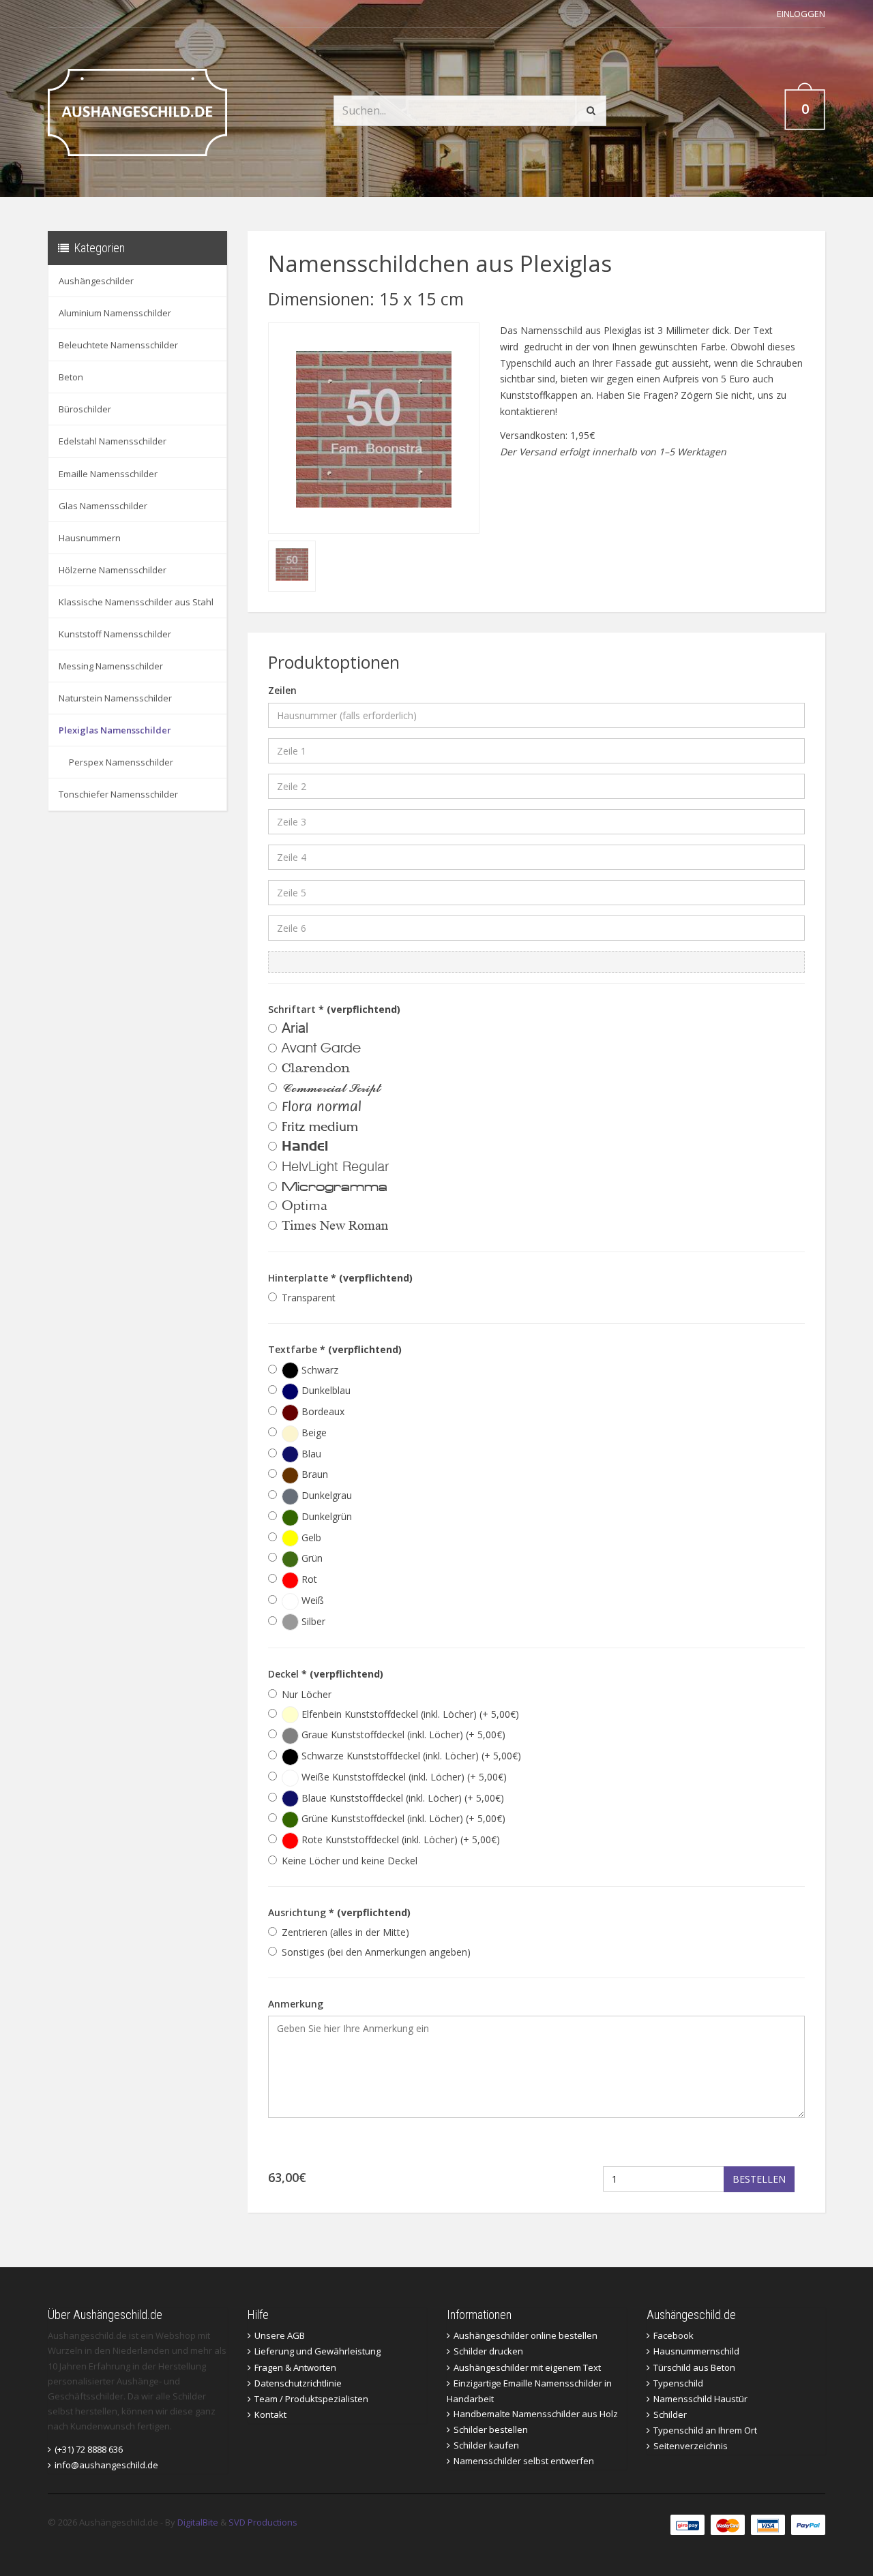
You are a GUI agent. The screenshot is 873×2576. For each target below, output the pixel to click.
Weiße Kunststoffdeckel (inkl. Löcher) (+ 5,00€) (403, 1777)
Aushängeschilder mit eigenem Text (527, 2367)
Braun (313, 1474)
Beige (313, 1433)
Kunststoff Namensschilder (115, 634)
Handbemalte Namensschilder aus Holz (536, 2414)
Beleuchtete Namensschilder (118, 345)
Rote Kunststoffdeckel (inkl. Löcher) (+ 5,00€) (399, 1839)
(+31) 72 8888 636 (89, 2449)
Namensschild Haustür (700, 2399)
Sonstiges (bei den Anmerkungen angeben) (376, 1952)
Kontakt (270, 2414)
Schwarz (319, 1370)
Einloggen (801, 14)
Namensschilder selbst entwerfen (524, 2461)
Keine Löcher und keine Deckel (350, 1861)
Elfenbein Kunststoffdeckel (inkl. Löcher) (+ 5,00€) (409, 1714)
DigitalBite (198, 2522)
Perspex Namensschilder (121, 762)
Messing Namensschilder (111, 666)
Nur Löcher (307, 1694)
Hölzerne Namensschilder (113, 570)
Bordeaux (322, 1411)
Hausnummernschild (696, 2351)
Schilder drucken (488, 2351)
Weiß (311, 1600)
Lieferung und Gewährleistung (317, 2351)
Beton (71, 377)
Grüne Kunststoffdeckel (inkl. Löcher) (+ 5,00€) (402, 1818)
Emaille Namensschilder (108, 474)
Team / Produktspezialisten (311, 2399)
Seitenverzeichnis (691, 2446)
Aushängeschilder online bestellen (526, 2335)
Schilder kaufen (486, 2445)
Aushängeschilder (96, 281)
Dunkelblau (325, 1390)
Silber (312, 1621)
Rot (308, 1579)
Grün (311, 1558)
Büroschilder (85, 409)
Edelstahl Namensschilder (113, 441)
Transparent (309, 1298)
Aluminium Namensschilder (115, 313)
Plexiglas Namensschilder (115, 730)
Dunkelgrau (325, 1495)
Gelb (310, 1537)
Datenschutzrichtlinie (298, 2383)
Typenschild (678, 2383)
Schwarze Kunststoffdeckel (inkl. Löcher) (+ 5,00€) (410, 1756)
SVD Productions (263, 2522)
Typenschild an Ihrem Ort (705, 2430)
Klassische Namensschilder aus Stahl (136, 602)
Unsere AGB (280, 2335)
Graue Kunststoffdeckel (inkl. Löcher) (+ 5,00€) (402, 1734)
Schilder (670, 2414)
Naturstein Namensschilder (115, 698)
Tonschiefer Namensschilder (118, 794)
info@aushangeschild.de (106, 2465)
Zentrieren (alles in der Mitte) (345, 1932)
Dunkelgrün (325, 1516)
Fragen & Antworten (295, 2367)
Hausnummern (90, 538)
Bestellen (759, 2179)
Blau (310, 1454)
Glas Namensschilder (103, 506)
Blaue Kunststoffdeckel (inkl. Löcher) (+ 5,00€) (401, 1798)
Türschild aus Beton (694, 2367)
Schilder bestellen (491, 2429)
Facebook (674, 2335)
